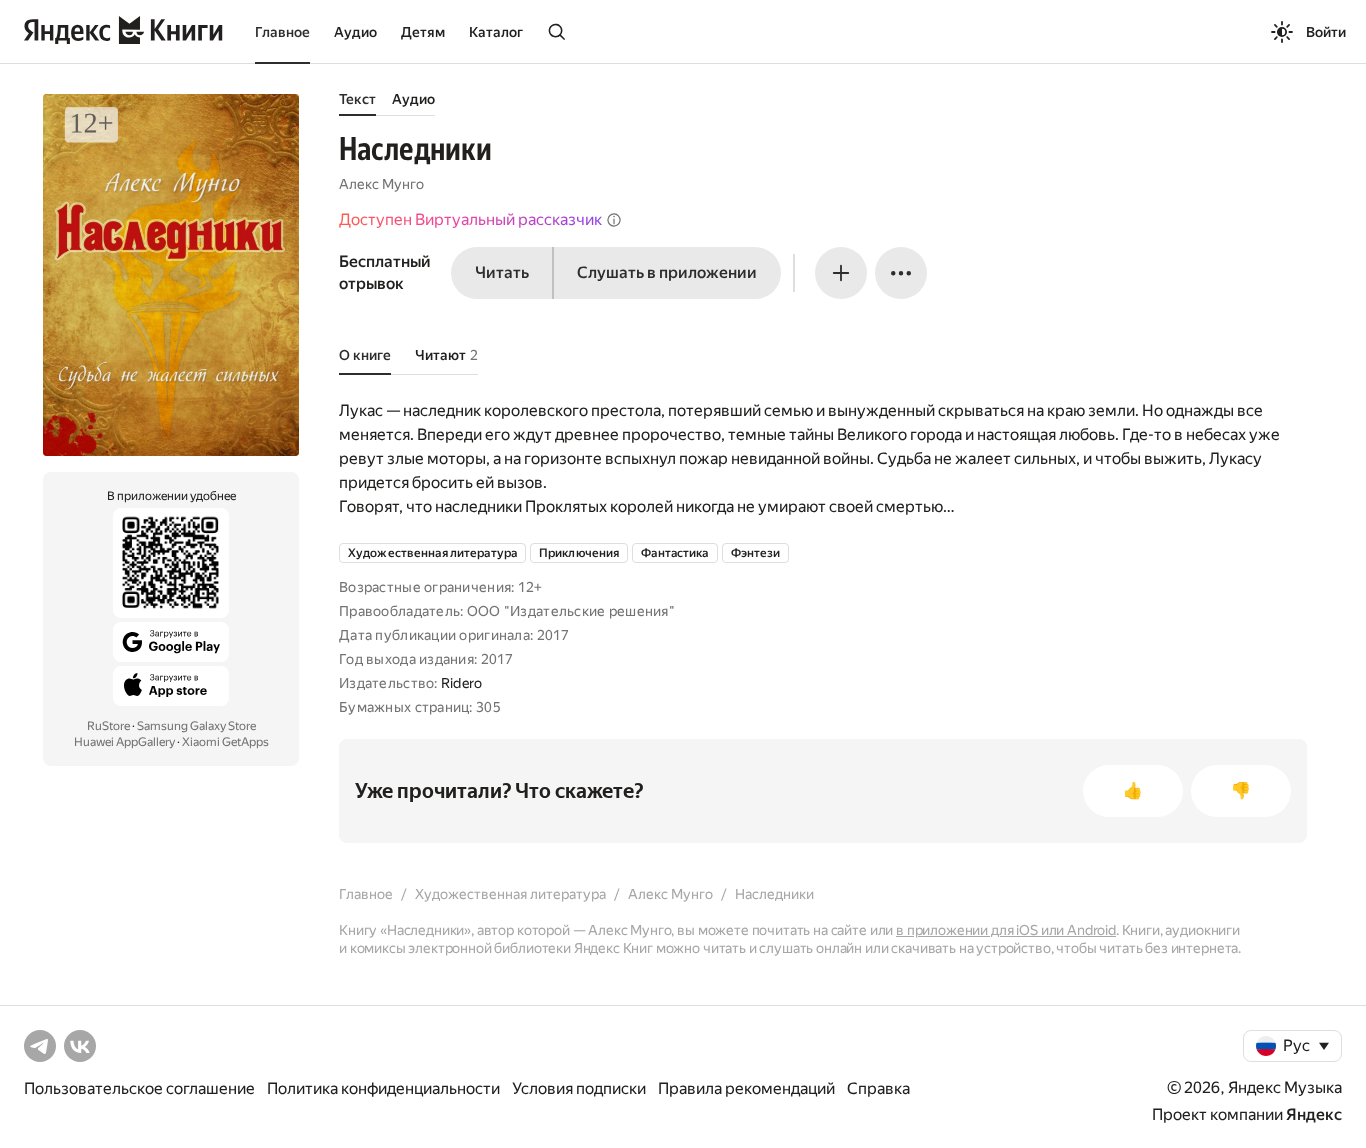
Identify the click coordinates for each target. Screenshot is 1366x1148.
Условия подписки (579, 1088)
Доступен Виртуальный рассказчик (470, 219)
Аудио (355, 32)
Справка (878, 1088)
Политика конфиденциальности (383, 1088)
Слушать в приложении (667, 272)
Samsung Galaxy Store (196, 726)
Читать (502, 272)
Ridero (462, 683)
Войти (1326, 32)
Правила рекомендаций (746, 1088)
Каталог (496, 32)
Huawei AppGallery (124, 742)
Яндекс (1314, 1114)
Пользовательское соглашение (139, 1088)
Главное (282, 32)
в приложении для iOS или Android (1006, 930)
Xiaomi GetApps (225, 742)
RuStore (108, 726)
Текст (357, 99)
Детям (423, 32)
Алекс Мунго (381, 184)
